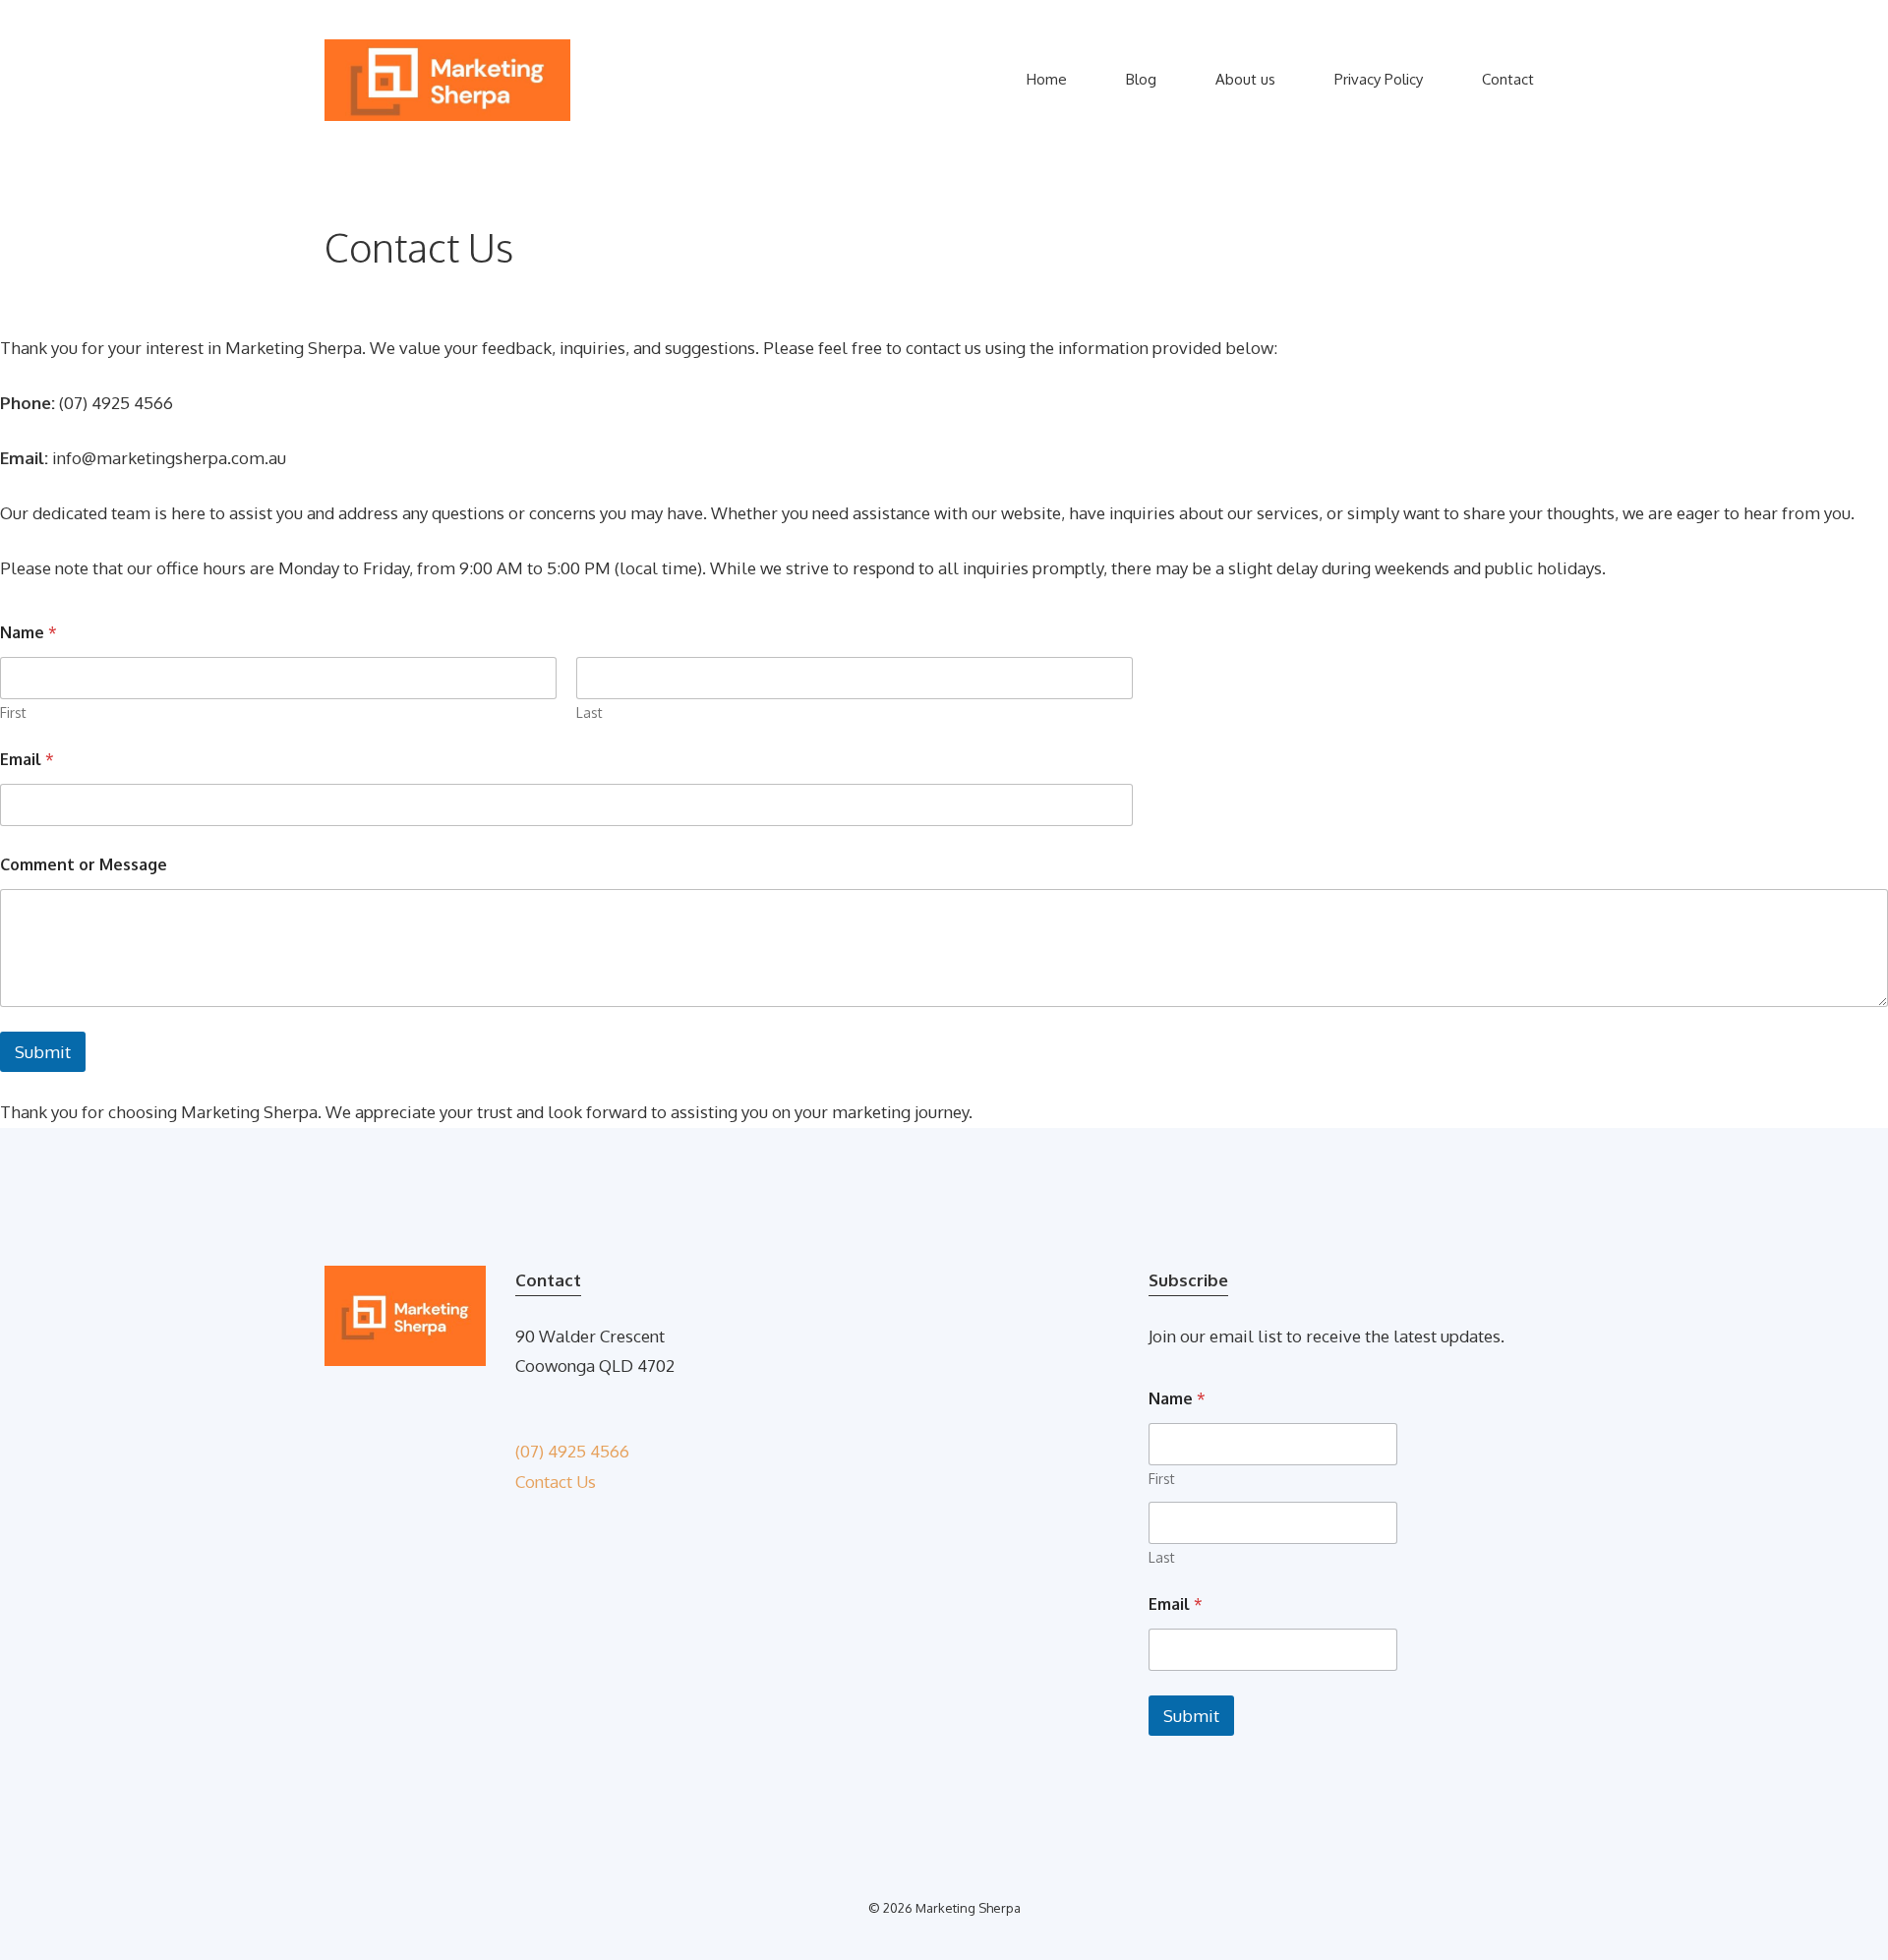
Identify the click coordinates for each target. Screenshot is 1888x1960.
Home (1047, 79)
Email (27, 760)
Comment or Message (84, 865)
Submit (43, 1052)
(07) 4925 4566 (572, 1451)
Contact (1508, 79)
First (13, 713)
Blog (1141, 79)
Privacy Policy (1379, 79)
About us (1245, 79)
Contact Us (556, 1482)
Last (590, 713)
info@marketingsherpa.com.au (169, 458)
